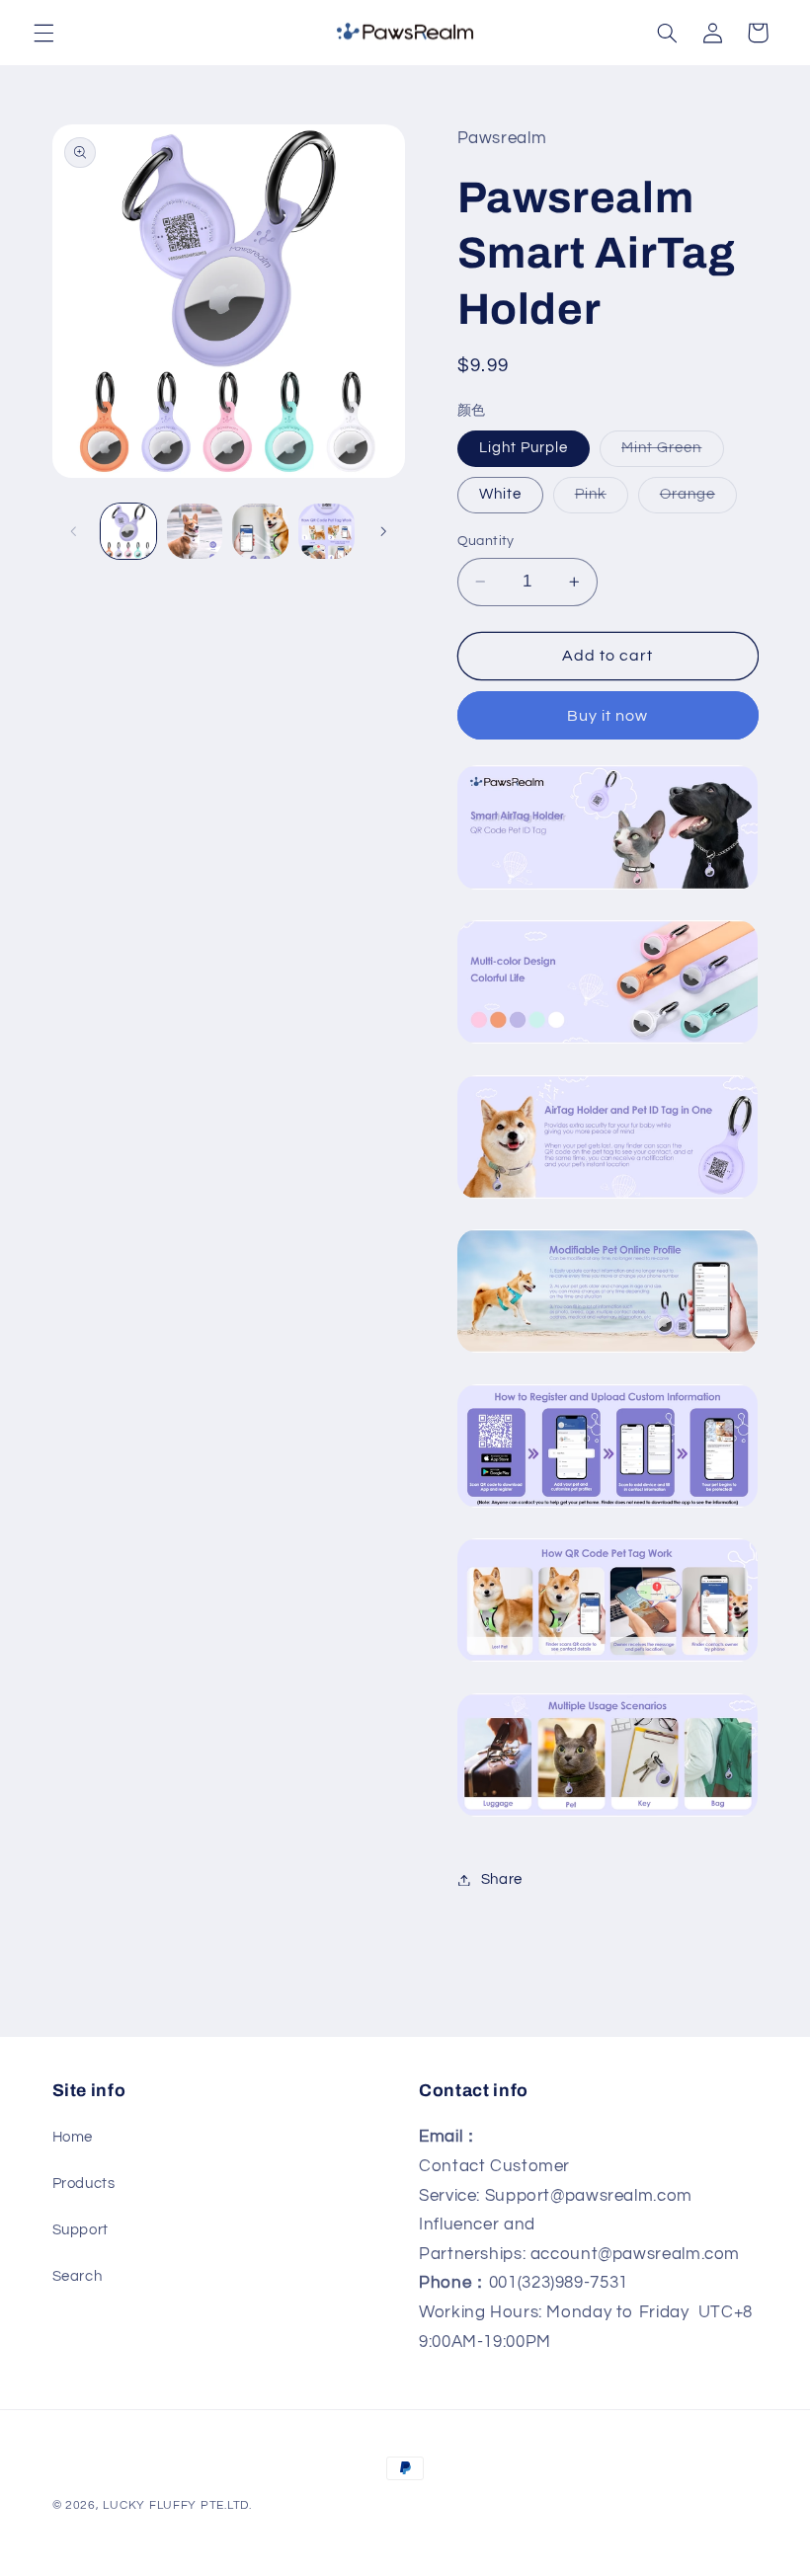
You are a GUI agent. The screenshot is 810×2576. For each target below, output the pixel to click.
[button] (43, 33)
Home (73, 2137)
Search (78, 2276)
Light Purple (524, 448)
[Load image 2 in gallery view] (195, 531)
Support (81, 2230)
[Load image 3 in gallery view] (260, 531)
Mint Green (673, 453)
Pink (602, 500)
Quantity (486, 541)
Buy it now (608, 716)
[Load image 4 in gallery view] (326, 531)
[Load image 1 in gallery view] (128, 531)
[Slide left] (74, 531)
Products (84, 2184)
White (500, 494)
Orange (698, 500)
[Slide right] (383, 531)
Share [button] (502, 1879)
